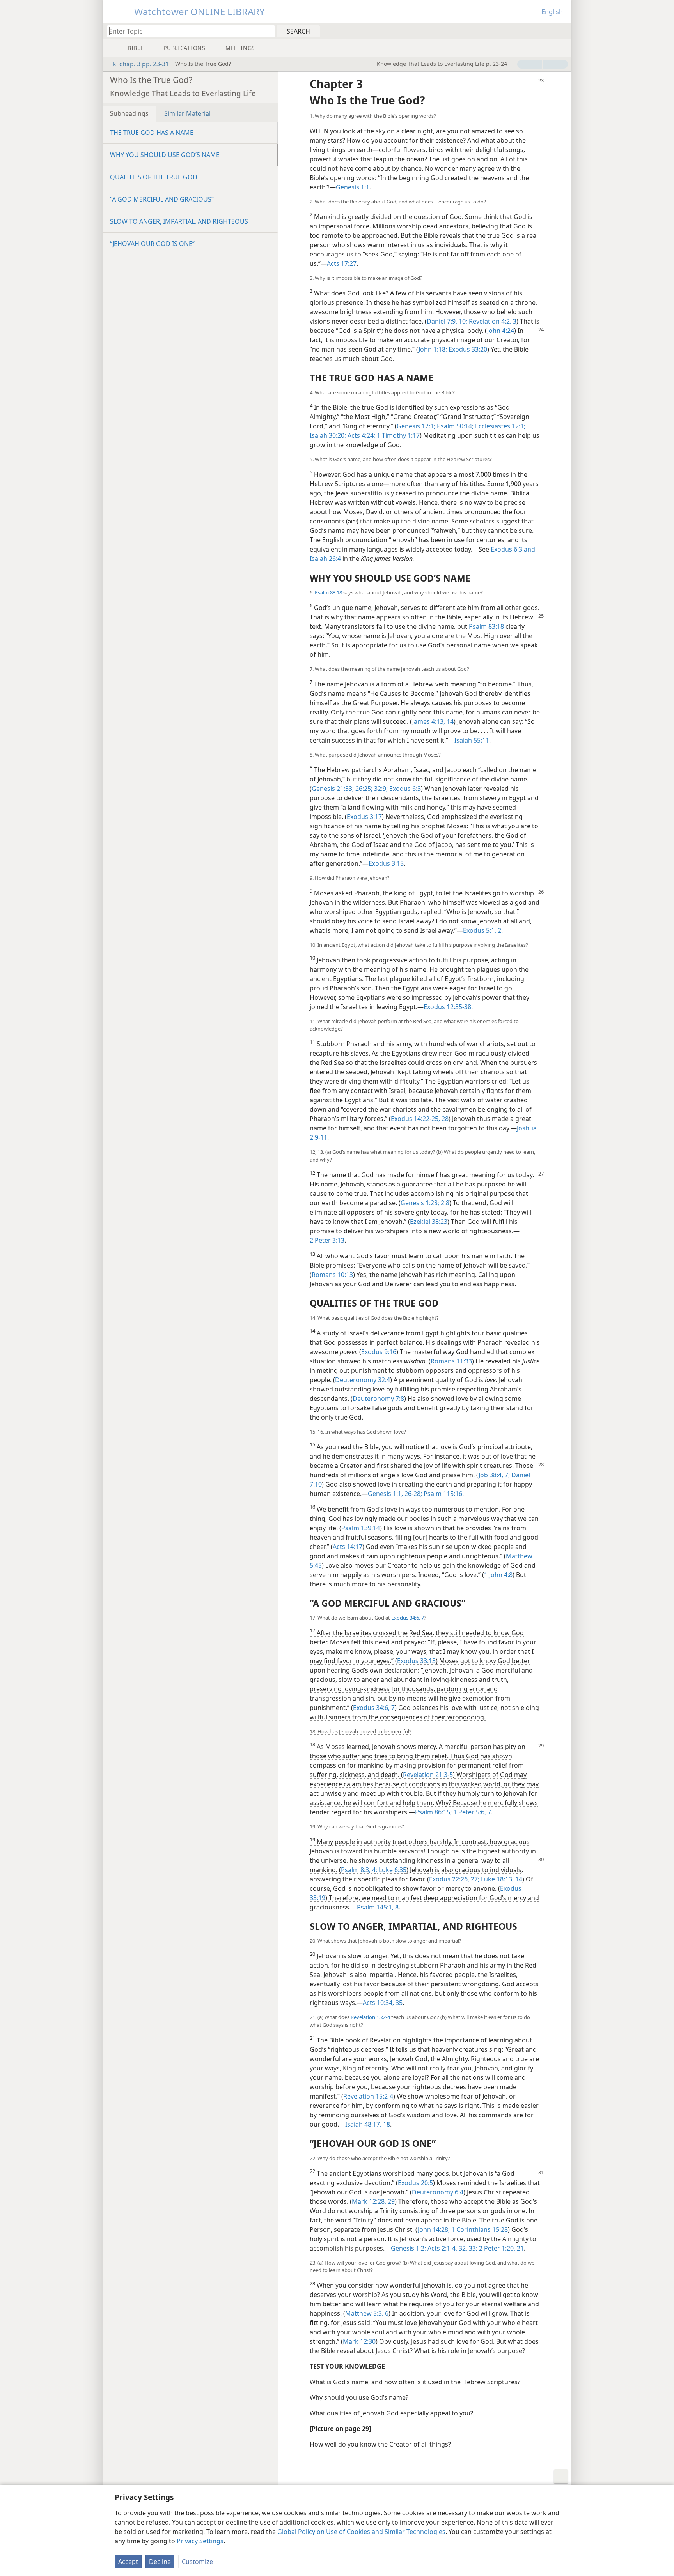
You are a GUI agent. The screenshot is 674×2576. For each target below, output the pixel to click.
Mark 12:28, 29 (373, 2201)
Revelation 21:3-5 (428, 1775)
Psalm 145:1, (375, 1907)
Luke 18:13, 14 (501, 1879)
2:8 (444, 1203)
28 (444, 1119)
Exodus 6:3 (404, 789)
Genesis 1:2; (408, 2248)
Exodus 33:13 (416, 1661)
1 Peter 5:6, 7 (471, 1812)
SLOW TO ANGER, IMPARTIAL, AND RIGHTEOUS (179, 221)
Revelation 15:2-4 (370, 2017)
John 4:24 (501, 331)
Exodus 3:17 (364, 817)
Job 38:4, (491, 1475)
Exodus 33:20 (467, 349)
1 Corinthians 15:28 (479, 2229)
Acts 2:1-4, (442, 2248)
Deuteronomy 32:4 (363, 1380)
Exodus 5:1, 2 (482, 930)
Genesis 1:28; (420, 1203)
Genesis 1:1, (385, 1494)
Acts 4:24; (361, 435)
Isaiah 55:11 (472, 740)
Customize (197, 2562)
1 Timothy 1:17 (397, 435)
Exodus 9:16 (379, 1352)
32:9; (380, 789)
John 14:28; (434, 2229)
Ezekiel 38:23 (429, 1222)
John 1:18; (433, 349)
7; (506, 1475)
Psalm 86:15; (433, 1812)
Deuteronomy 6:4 (438, 2192)
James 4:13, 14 (433, 721)
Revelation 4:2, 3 (492, 321)
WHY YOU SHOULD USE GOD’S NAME (165, 155)
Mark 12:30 (359, 2341)
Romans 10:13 (332, 1275)
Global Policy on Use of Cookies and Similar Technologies (361, 2532)
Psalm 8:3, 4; (359, 1870)
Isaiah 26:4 (325, 559)
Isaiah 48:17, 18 (368, 2124)
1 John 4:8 (498, 1575)
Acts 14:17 (348, 1547)
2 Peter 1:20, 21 (501, 2248)
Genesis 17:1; (416, 426)
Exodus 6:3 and (513, 549)
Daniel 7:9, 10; (447, 321)
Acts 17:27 (342, 263)
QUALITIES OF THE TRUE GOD (154, 177)
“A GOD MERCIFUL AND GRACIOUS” (162, 199)
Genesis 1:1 (353, 187)
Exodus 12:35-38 (447, 1007)
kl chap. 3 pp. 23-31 (141, 64)
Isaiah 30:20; (328, 435)
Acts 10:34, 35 (383, 2003)
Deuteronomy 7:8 (378, 1399)
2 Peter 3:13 (327, 1240)
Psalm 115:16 (442, 1494)
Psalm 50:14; (454, 426)
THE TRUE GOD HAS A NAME (152, 133)
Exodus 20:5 (415, 2183)
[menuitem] (562, 31)
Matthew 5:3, (364, 2313)
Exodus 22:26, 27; (454, 1879)
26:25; (363, 789)
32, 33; (467, 2248)
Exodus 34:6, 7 (408, 1618)
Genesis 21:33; (333, 789)
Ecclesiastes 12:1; (499, 426)
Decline (160, 2562)
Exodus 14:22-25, (415, 1119)
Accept (128, 2562)
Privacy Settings (200, 2541)
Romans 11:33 (451, 1361)
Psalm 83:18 (328, 592)
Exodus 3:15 (386, 863)
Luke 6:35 (392, 1870)
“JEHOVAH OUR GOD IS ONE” (152, 244)
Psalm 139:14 (361, 1528)
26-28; (412, 1494)
